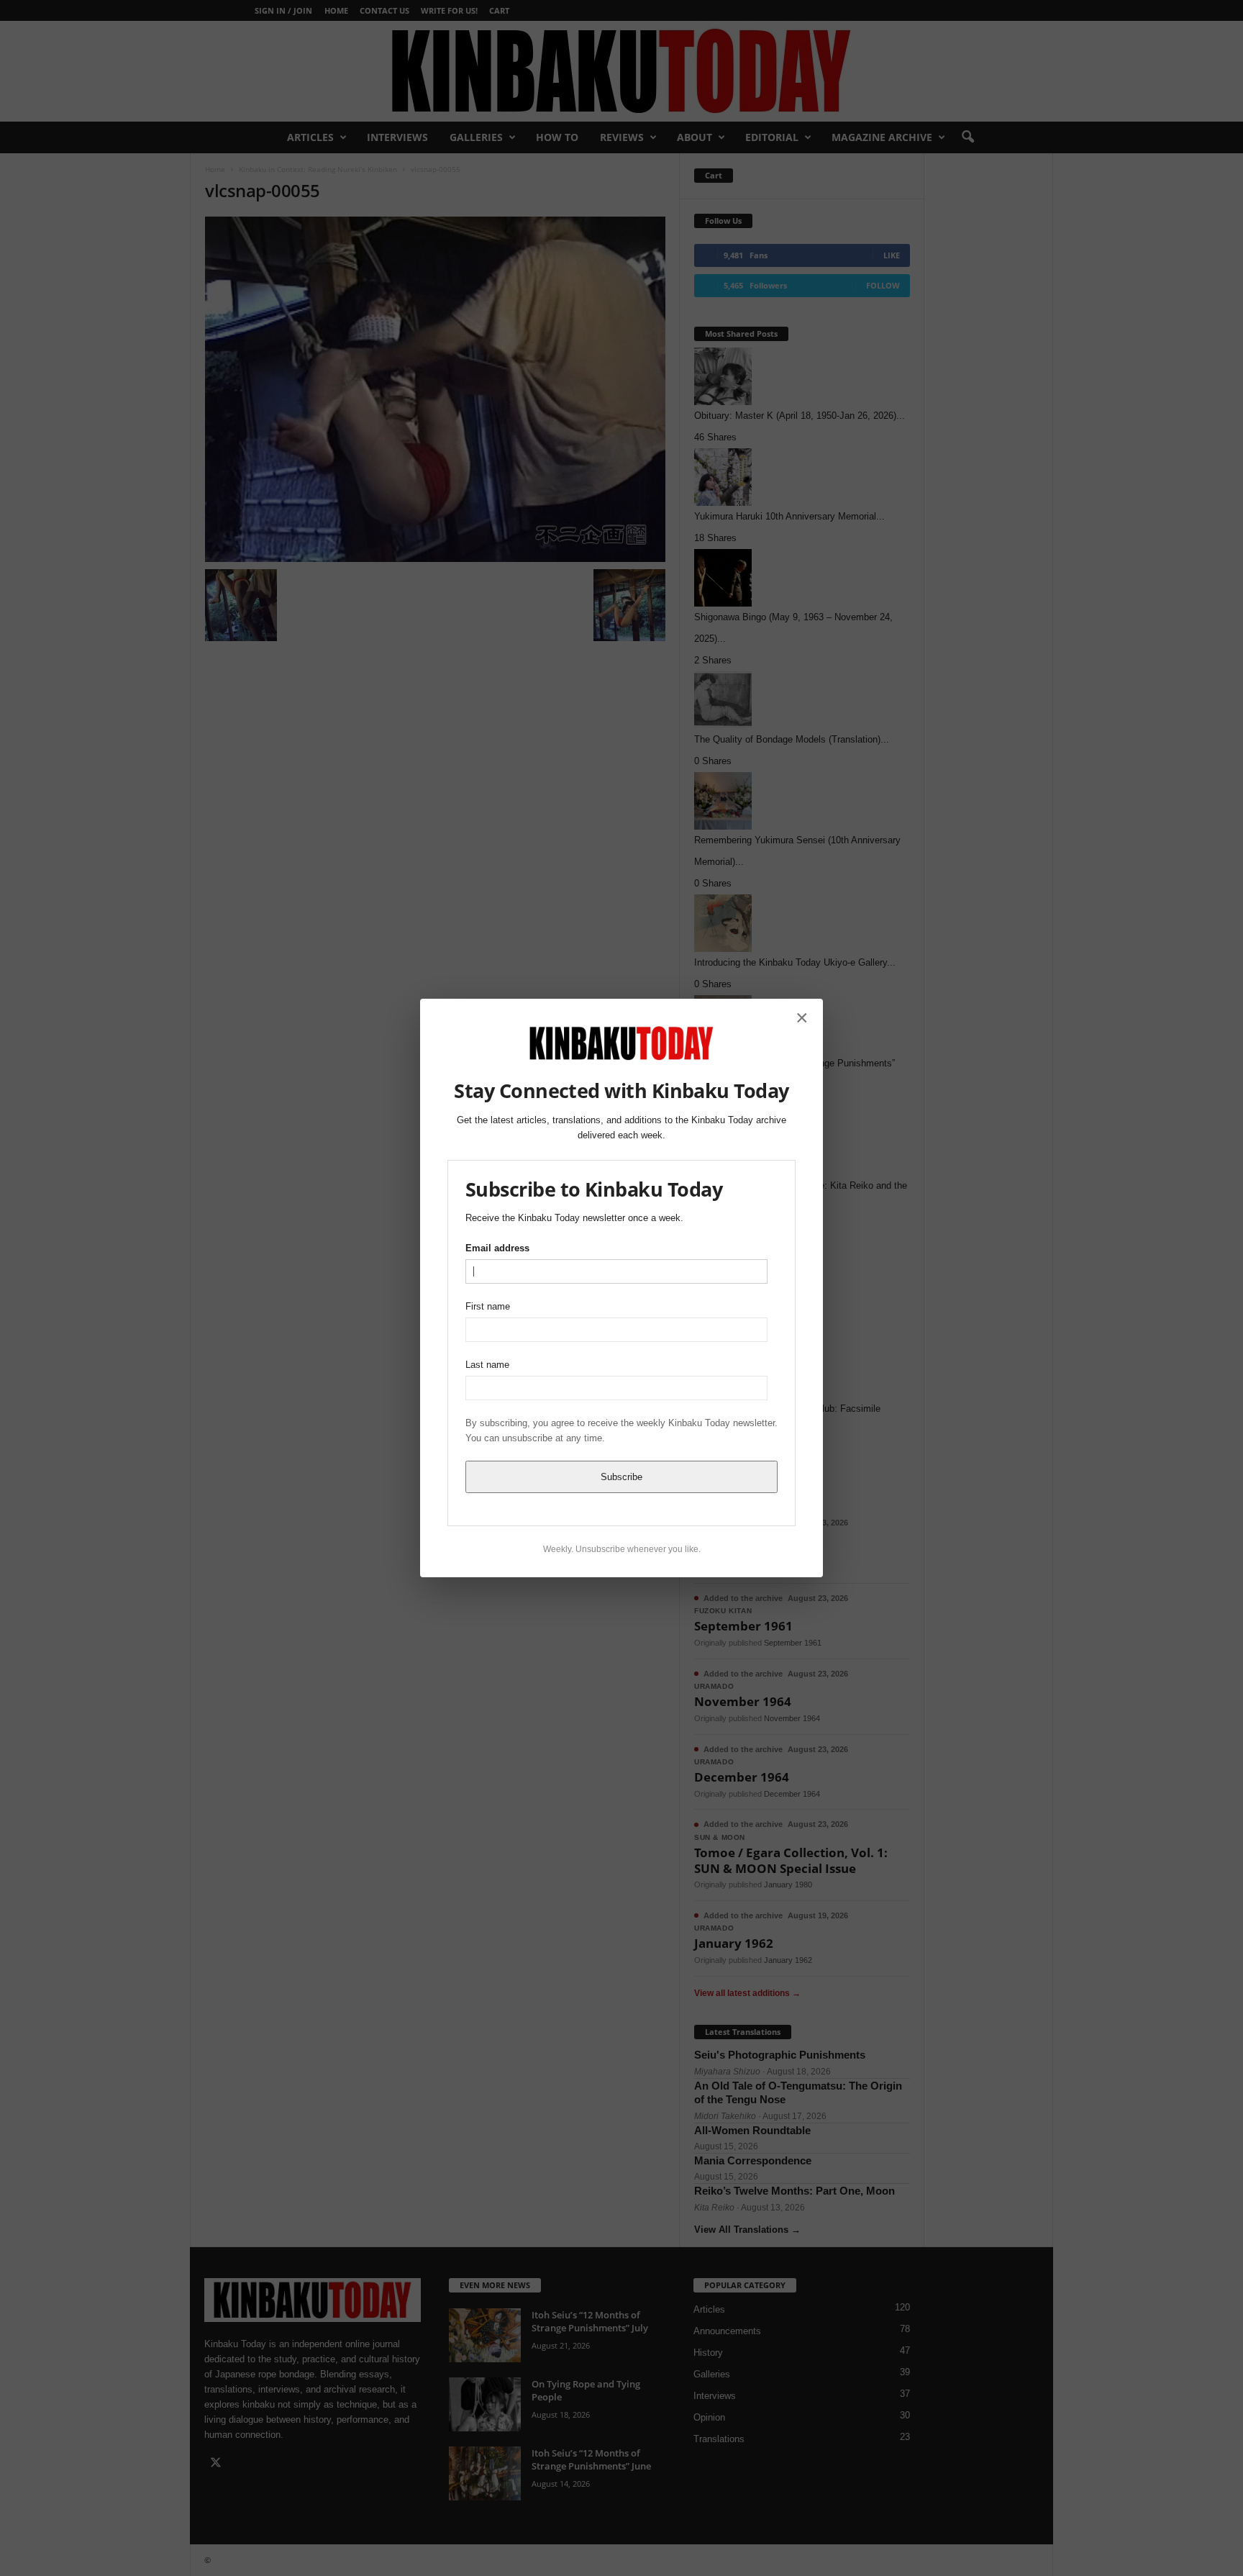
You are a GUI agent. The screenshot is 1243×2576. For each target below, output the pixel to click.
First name (488, 1306)
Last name (487, 1365)
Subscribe (621, 1477)
